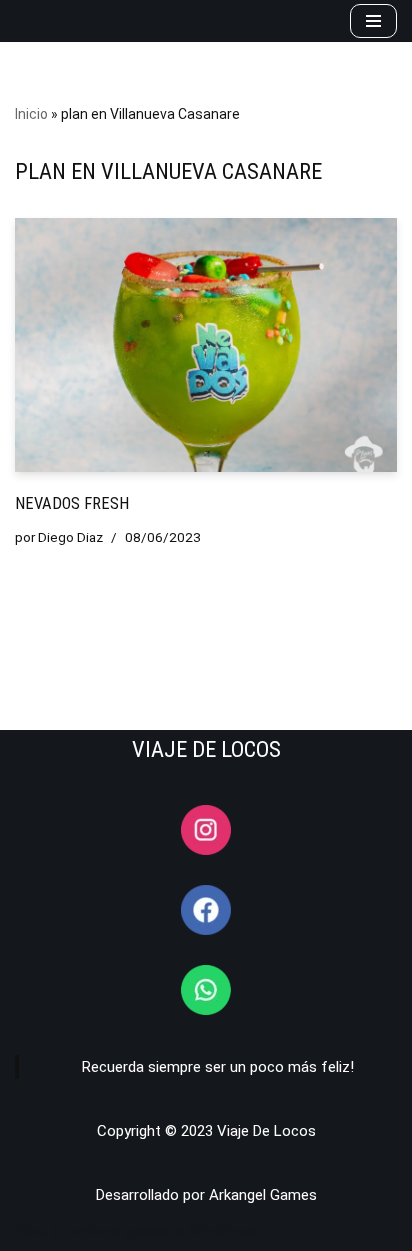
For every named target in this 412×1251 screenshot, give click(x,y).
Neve (31, 1231)
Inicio (31, 114)
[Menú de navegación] (373, 21)
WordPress (224, 1231)
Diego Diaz (70, 537)
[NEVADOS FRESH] (206, 345)
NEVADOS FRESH (72, 503)
